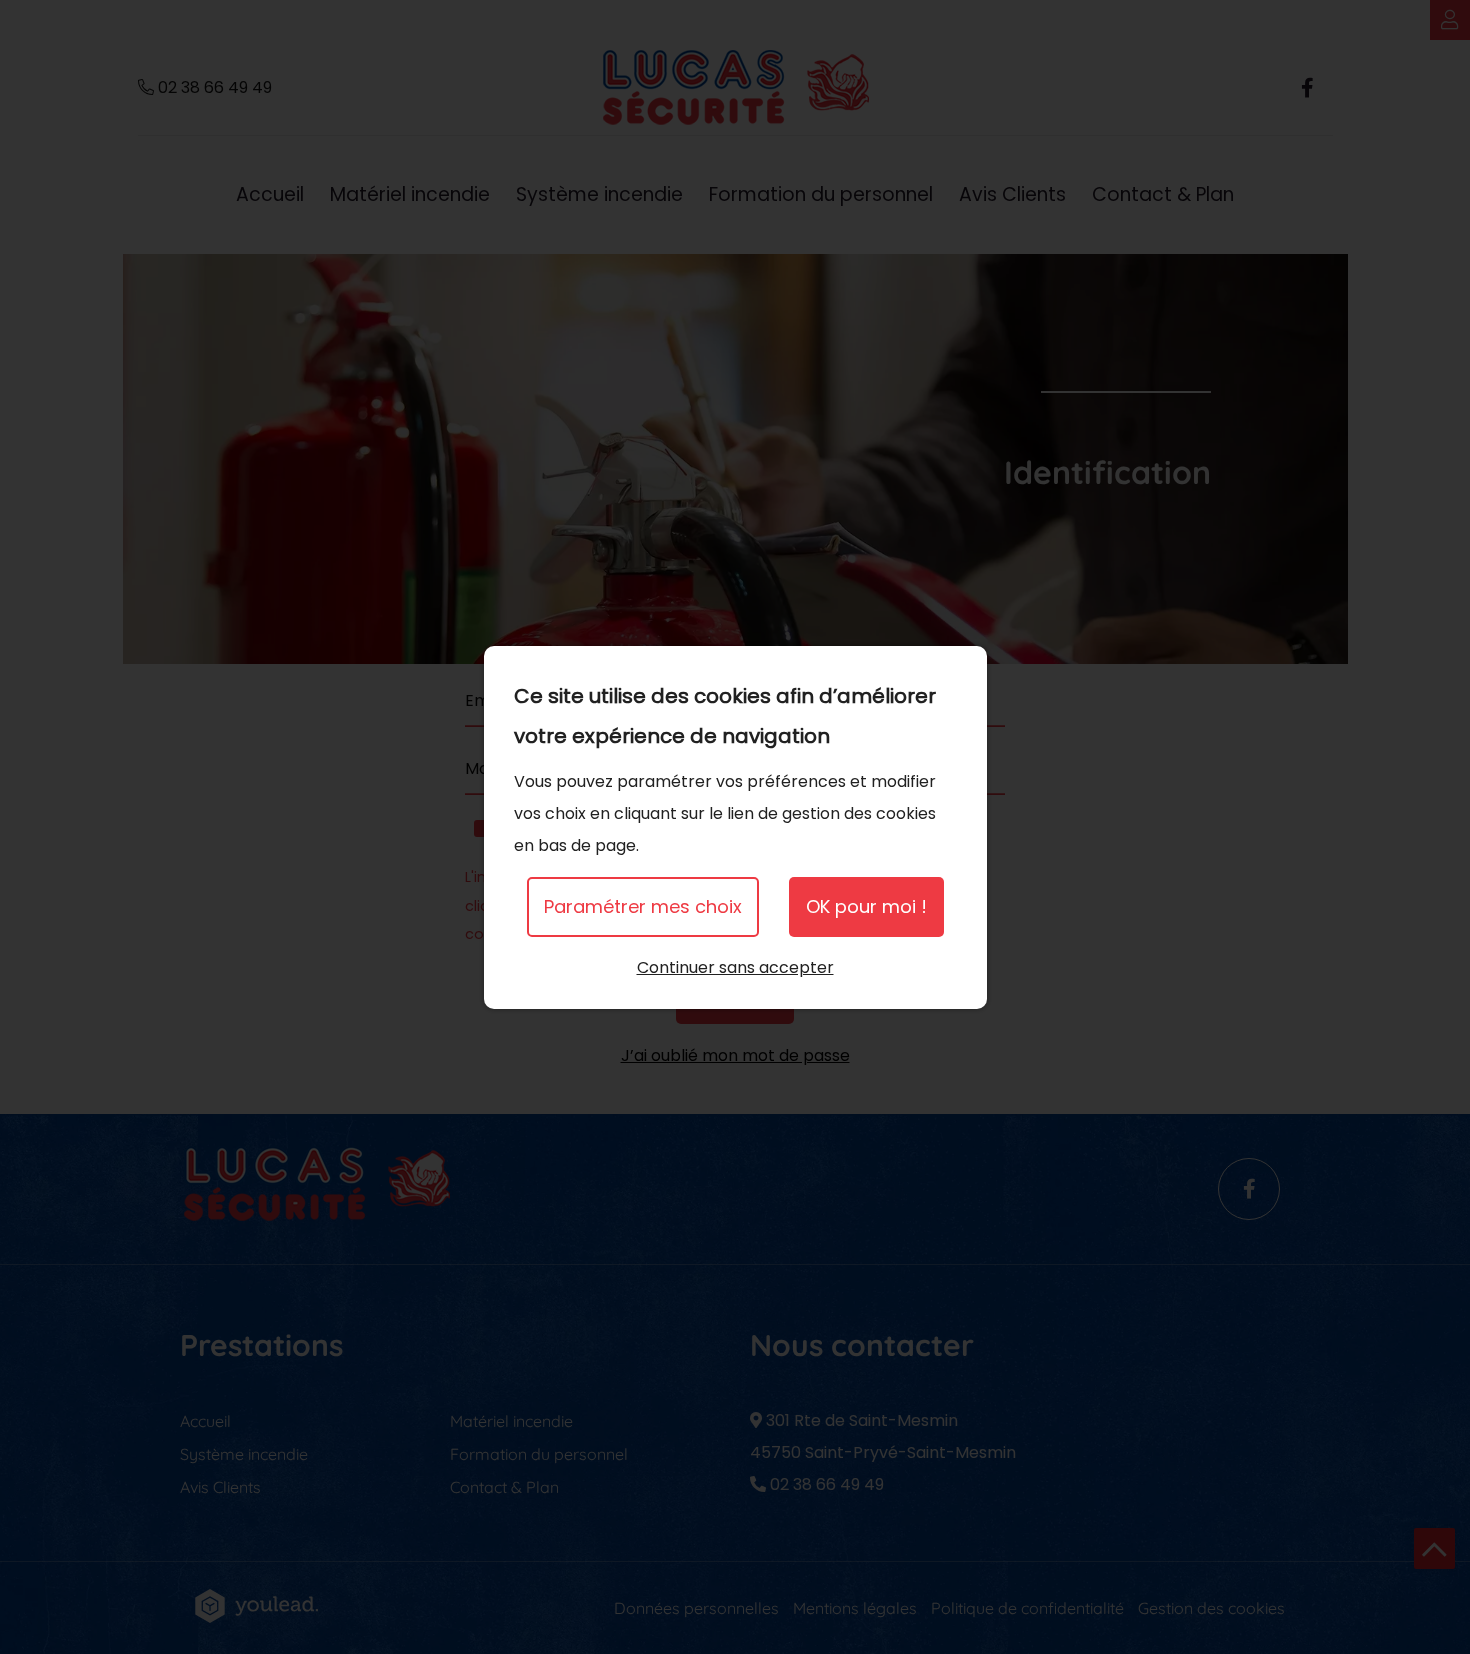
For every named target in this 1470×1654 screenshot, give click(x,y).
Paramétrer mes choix (643, 906)
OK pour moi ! (866, 906)
